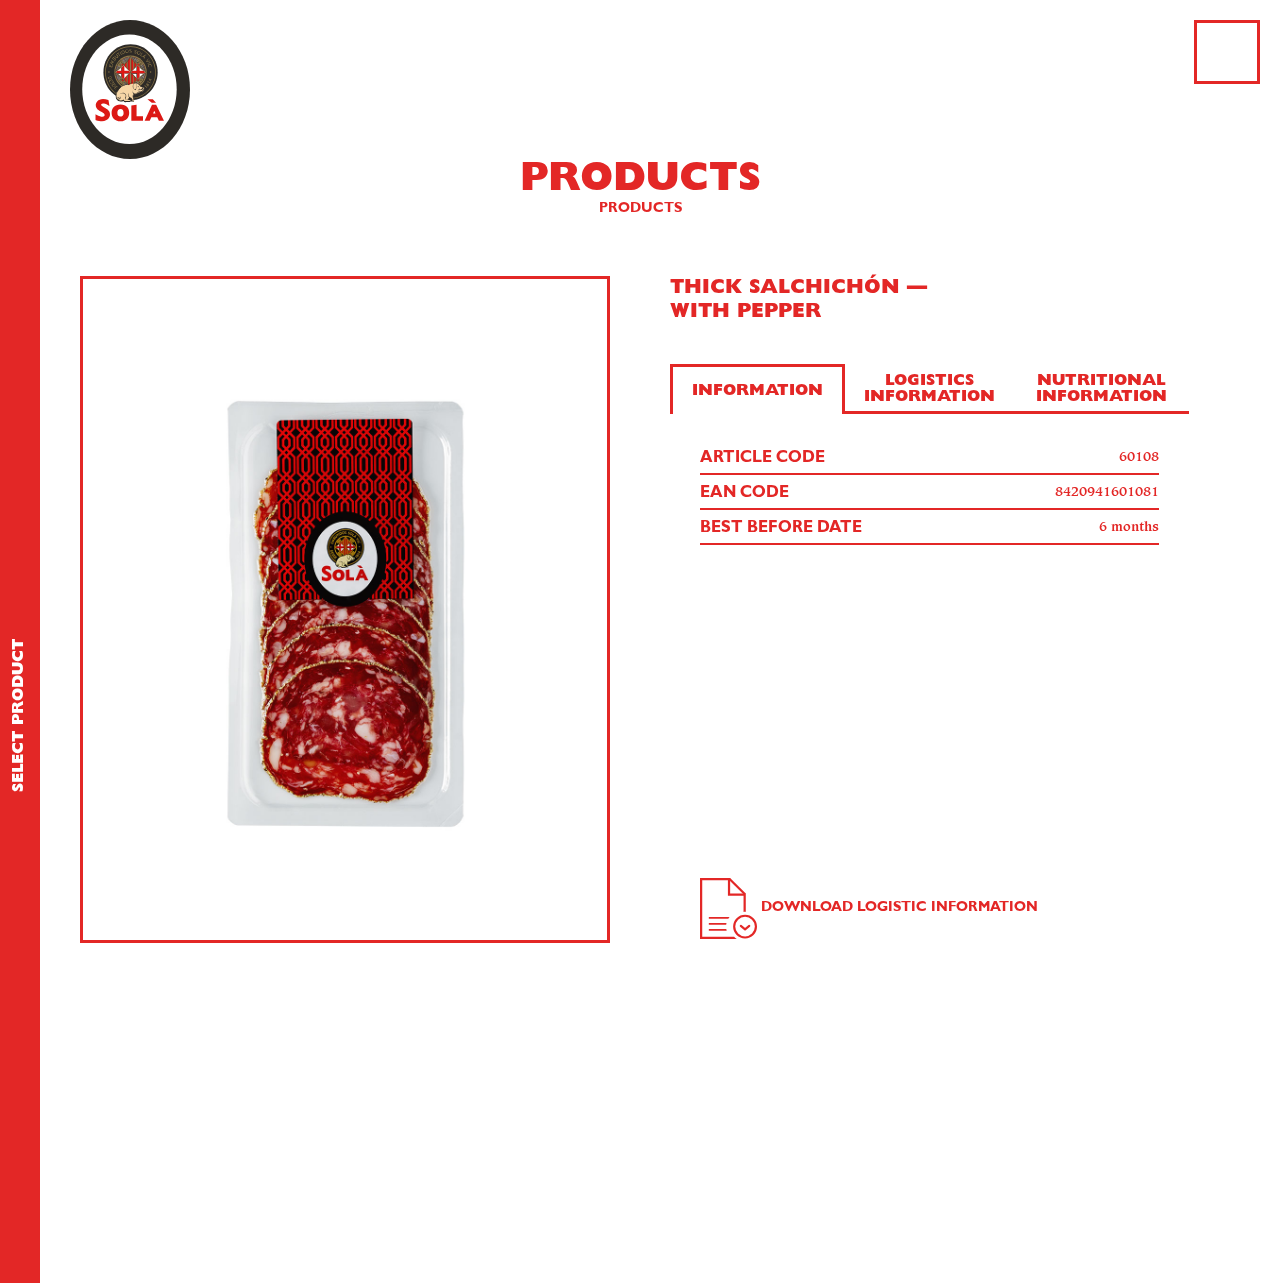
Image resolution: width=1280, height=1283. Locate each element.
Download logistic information (899, 907)
